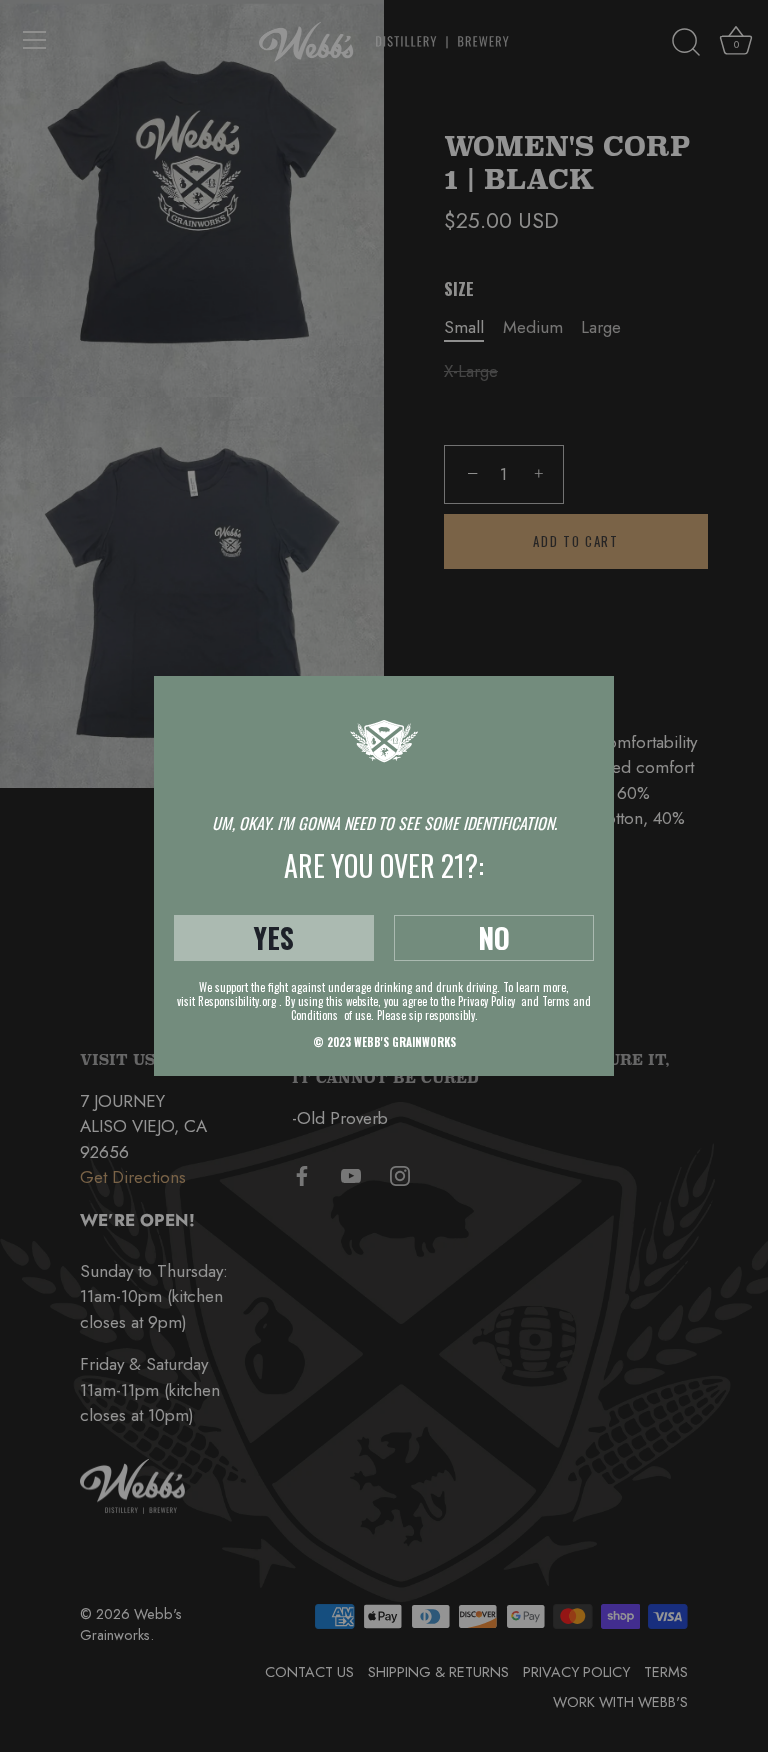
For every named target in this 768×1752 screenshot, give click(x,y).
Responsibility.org (237, 1001)
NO (494, 937)
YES (273, 937)
